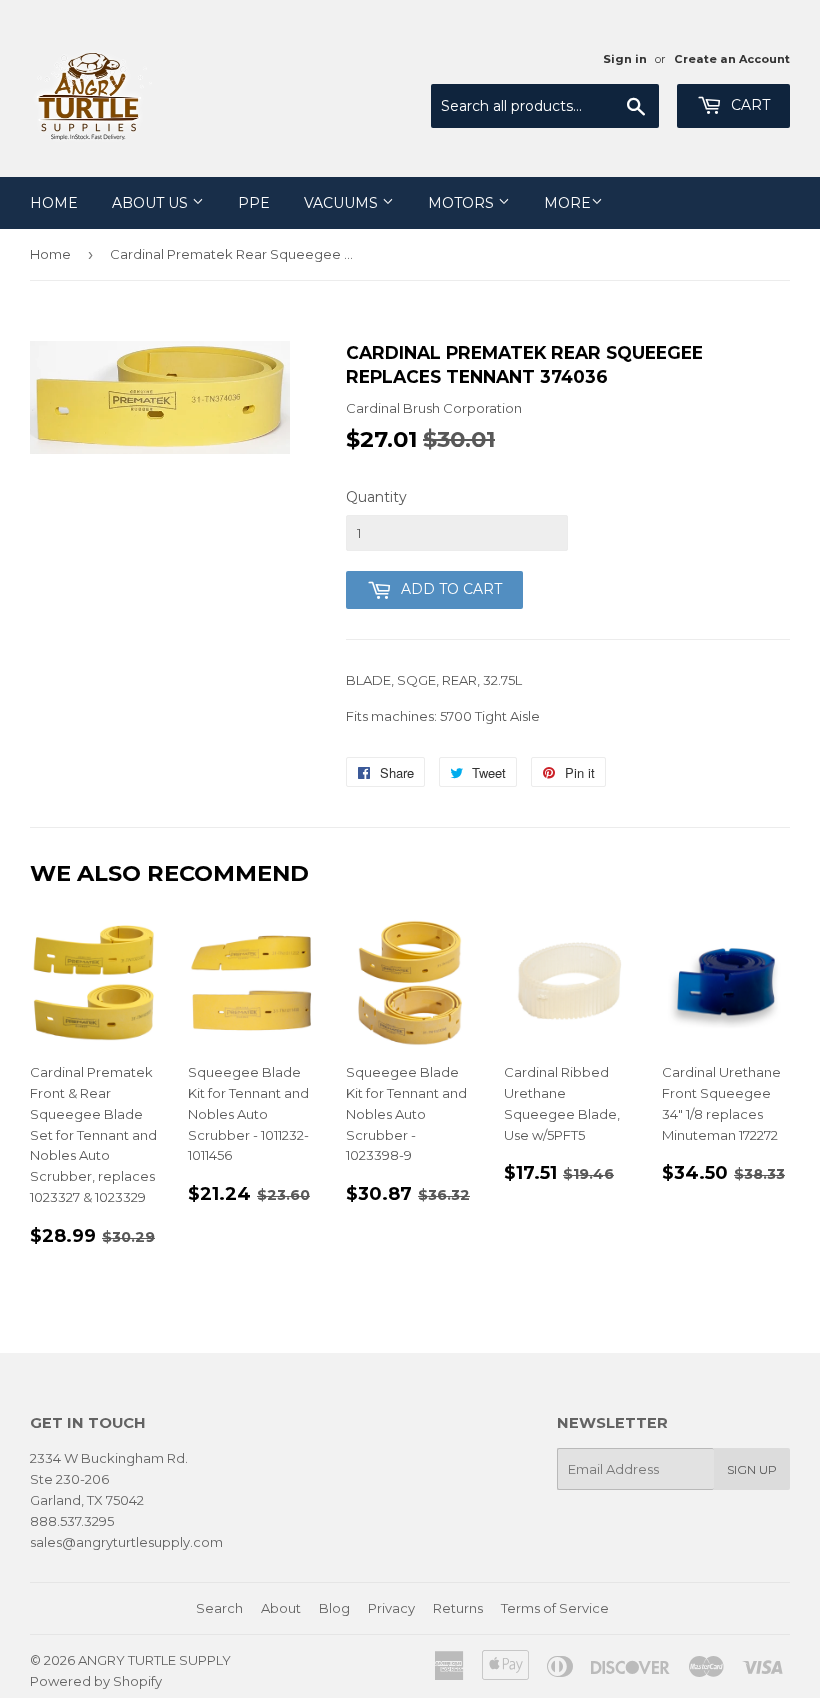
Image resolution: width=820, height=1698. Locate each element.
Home (54, 203)
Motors (463, 203)
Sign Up (752, 1469)
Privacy (391, 1608)
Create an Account (732, 59)
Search (219, 1608)
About (281, 1608)
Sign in (625, 59)
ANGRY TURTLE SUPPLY (154, 1660)
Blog (334, 1608)
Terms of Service (555, 1608)
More (567, 203)
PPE (254, 203)
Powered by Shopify (96, 1681)
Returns (458, 1608)
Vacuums (343, 203)
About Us (152, 203)
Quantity (376, 497)
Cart (748, 105)
